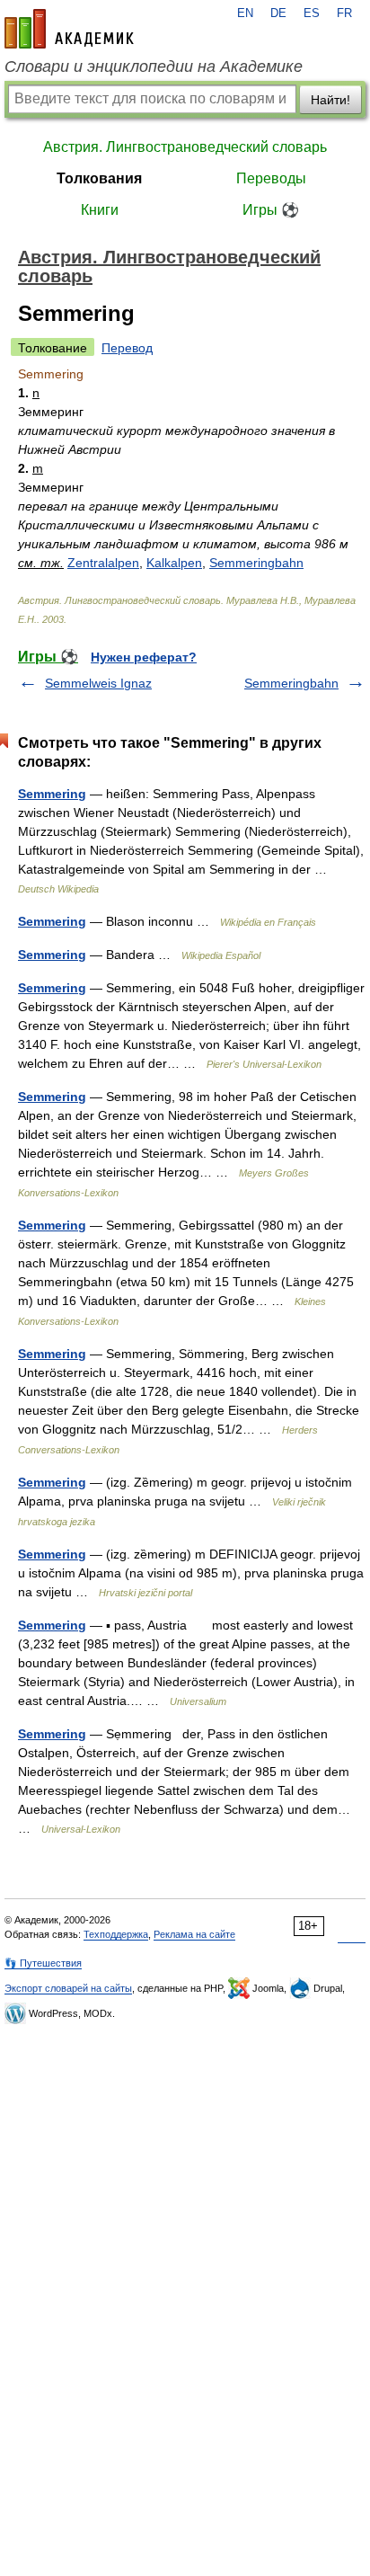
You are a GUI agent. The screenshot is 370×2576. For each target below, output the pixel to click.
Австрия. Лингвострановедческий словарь (185, 147)
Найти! (330, 100)
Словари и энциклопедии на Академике (154, 67)
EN (245, 13)
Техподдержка (116, 1934)
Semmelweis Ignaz (98, 683)
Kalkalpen (174, 563)
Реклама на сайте (194, 1934)
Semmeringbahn (256, 563)
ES (312, 13)
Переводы (271, 178)
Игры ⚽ (271, 210)
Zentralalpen (103, 563)
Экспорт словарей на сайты (68, 1988)
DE (278, 13)
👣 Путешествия (43, 1963)
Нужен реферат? (144, 657)
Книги (100, 210)
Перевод (127, 348)
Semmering (52, 794)
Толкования (99, 178)
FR (344, 13)
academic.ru (69, 29)
